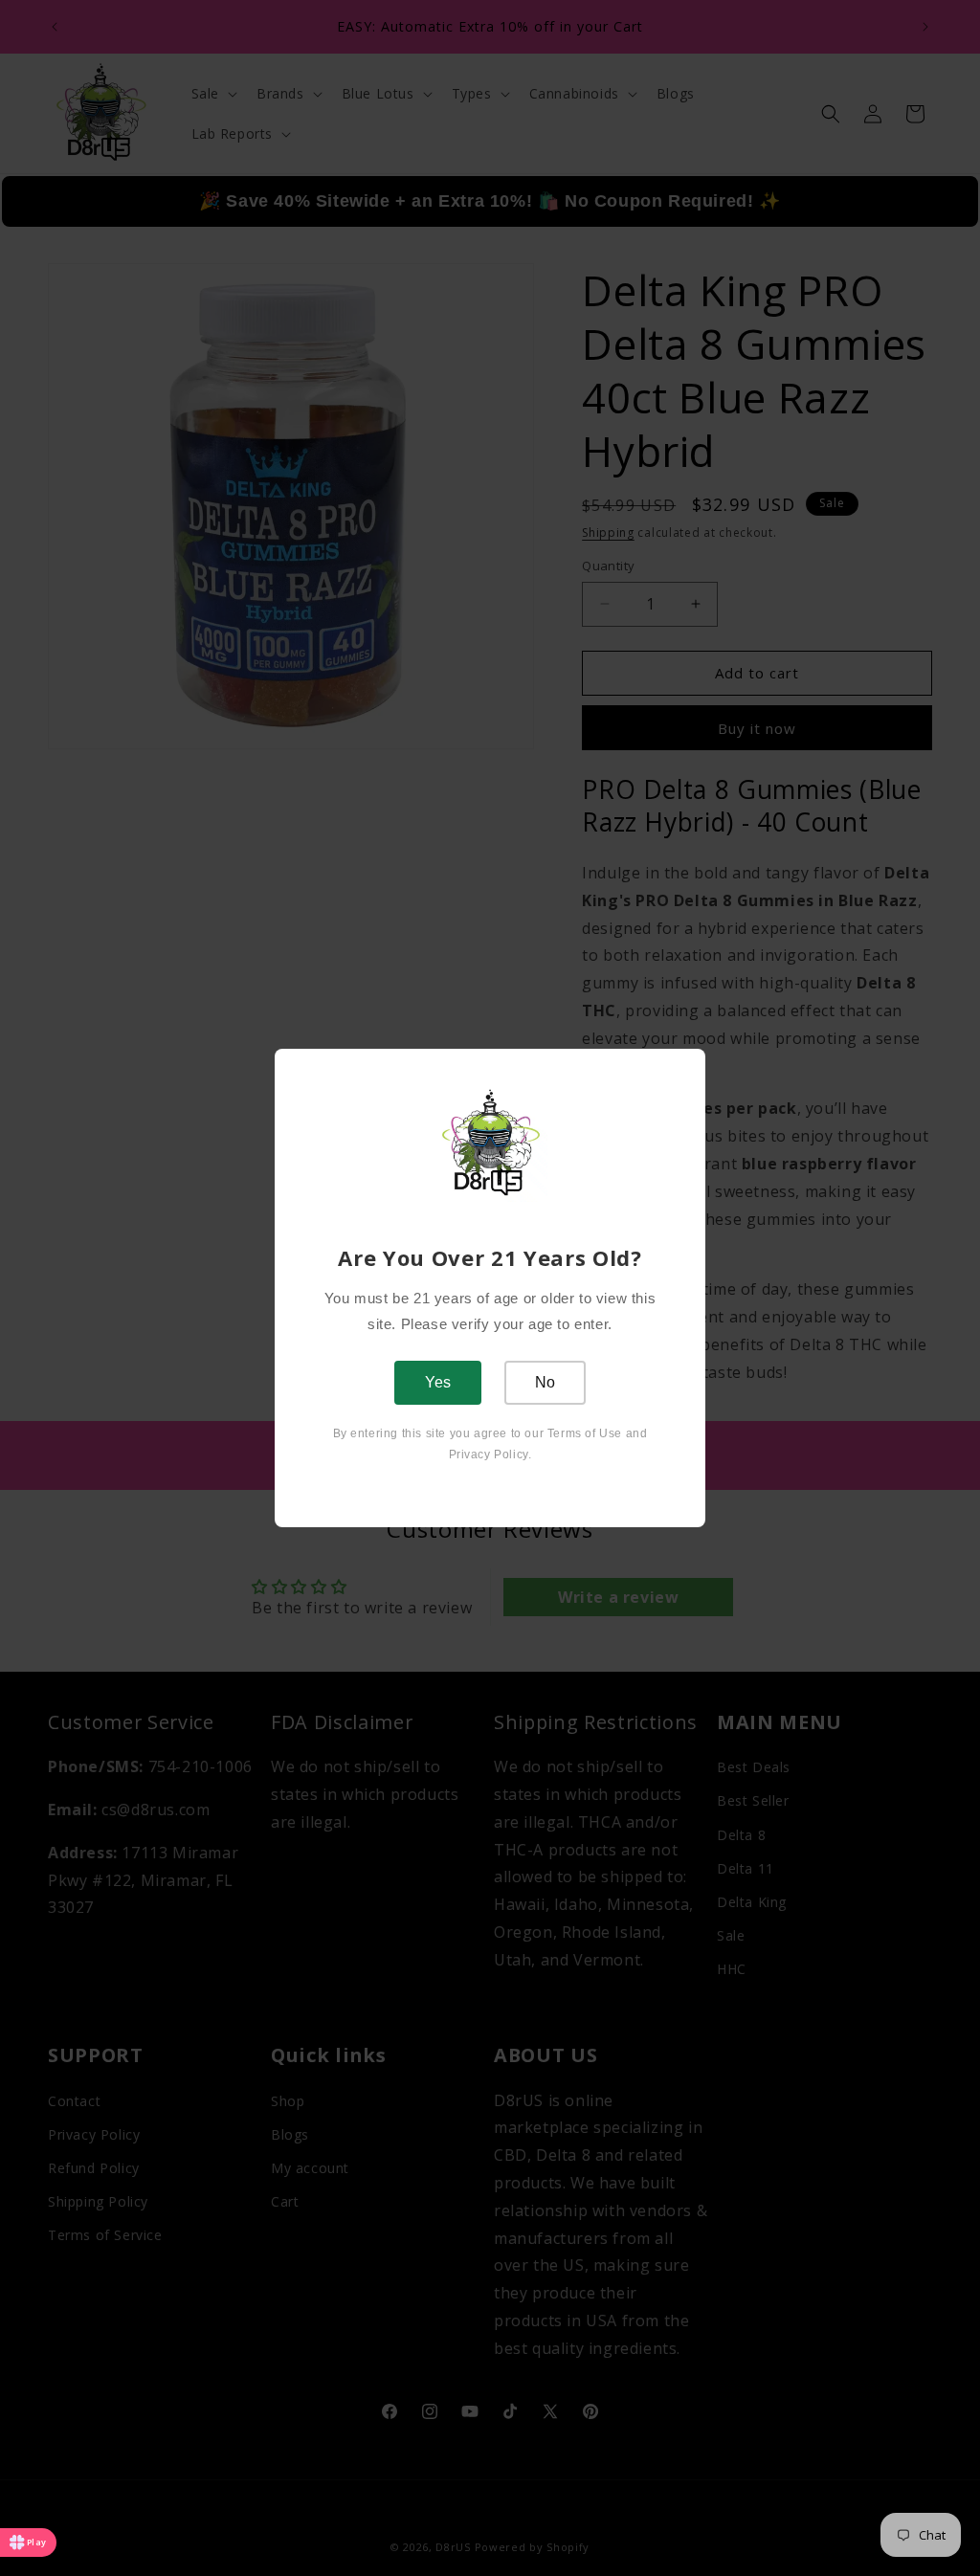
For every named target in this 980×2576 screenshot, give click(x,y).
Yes (438, 1382)
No (545, 1382)
